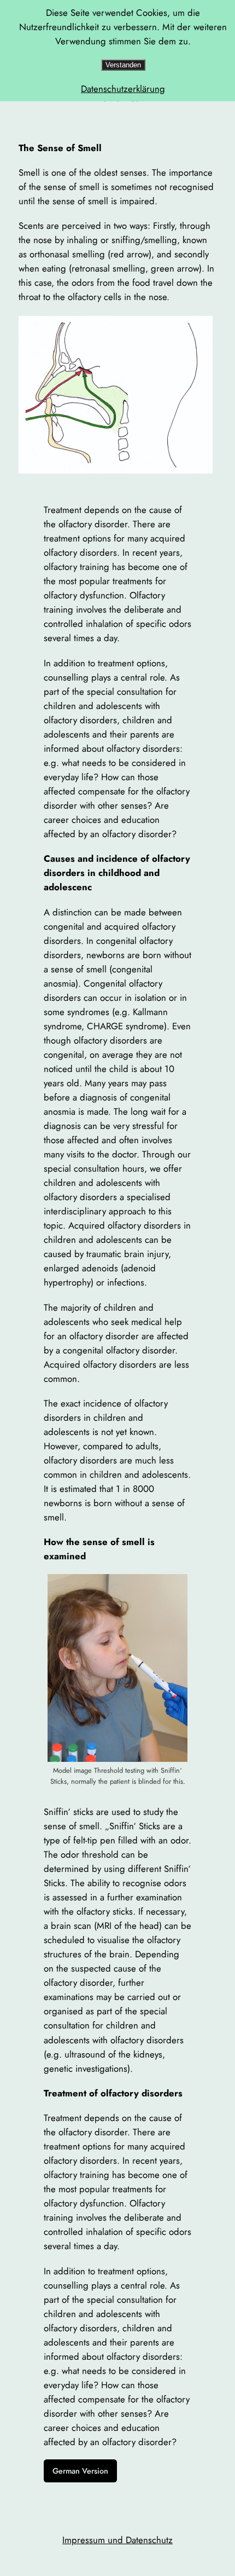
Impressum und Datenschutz (117, 2540)
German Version (80, 2471)
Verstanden (123, 65)
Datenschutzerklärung (123, 89)
